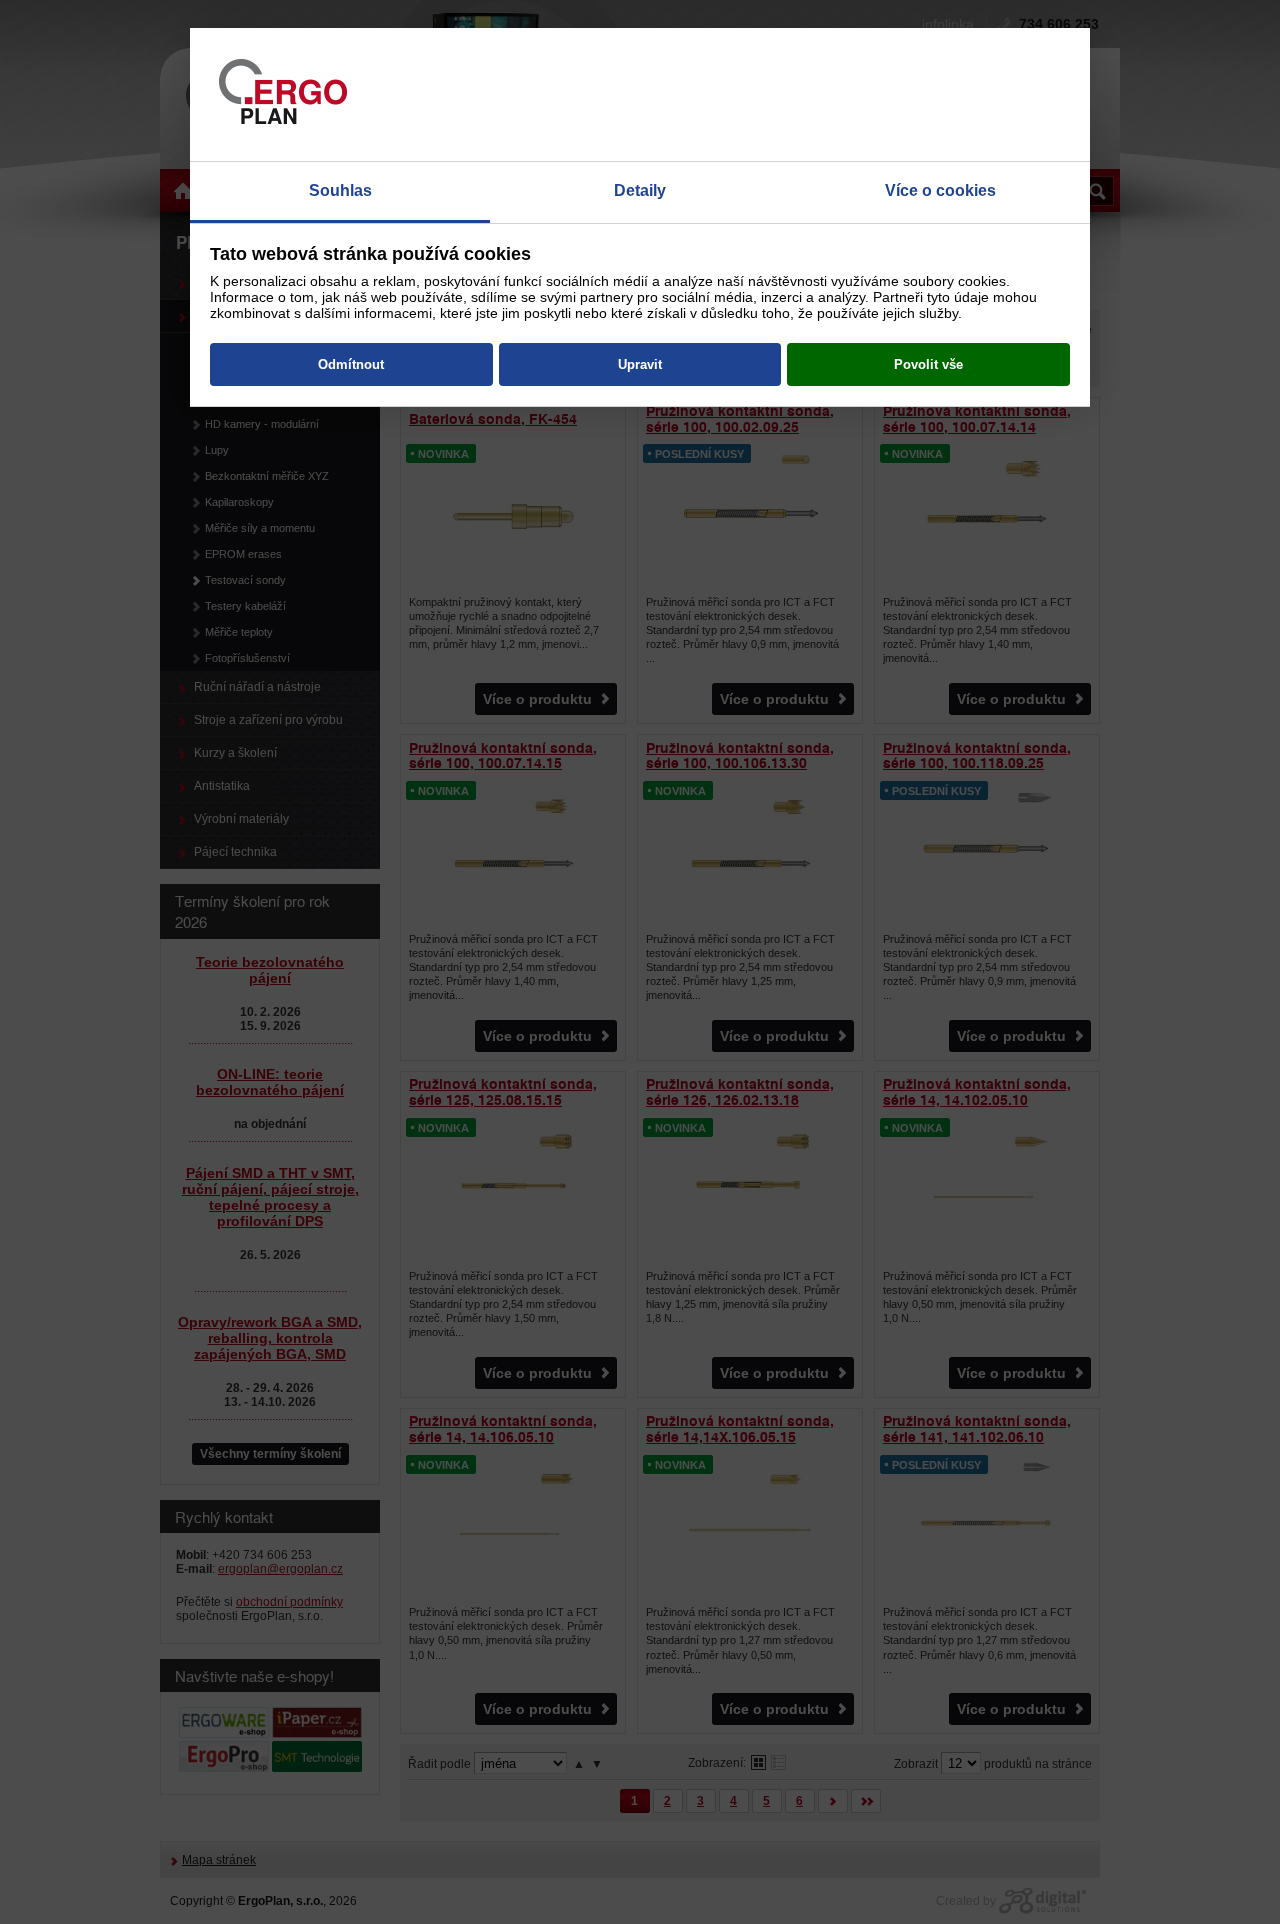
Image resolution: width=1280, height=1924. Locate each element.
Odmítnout (351, 364)
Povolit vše (928, 364)
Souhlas (340, 190)
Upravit (640, 364)
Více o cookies (940, 190)
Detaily (640, 190)
